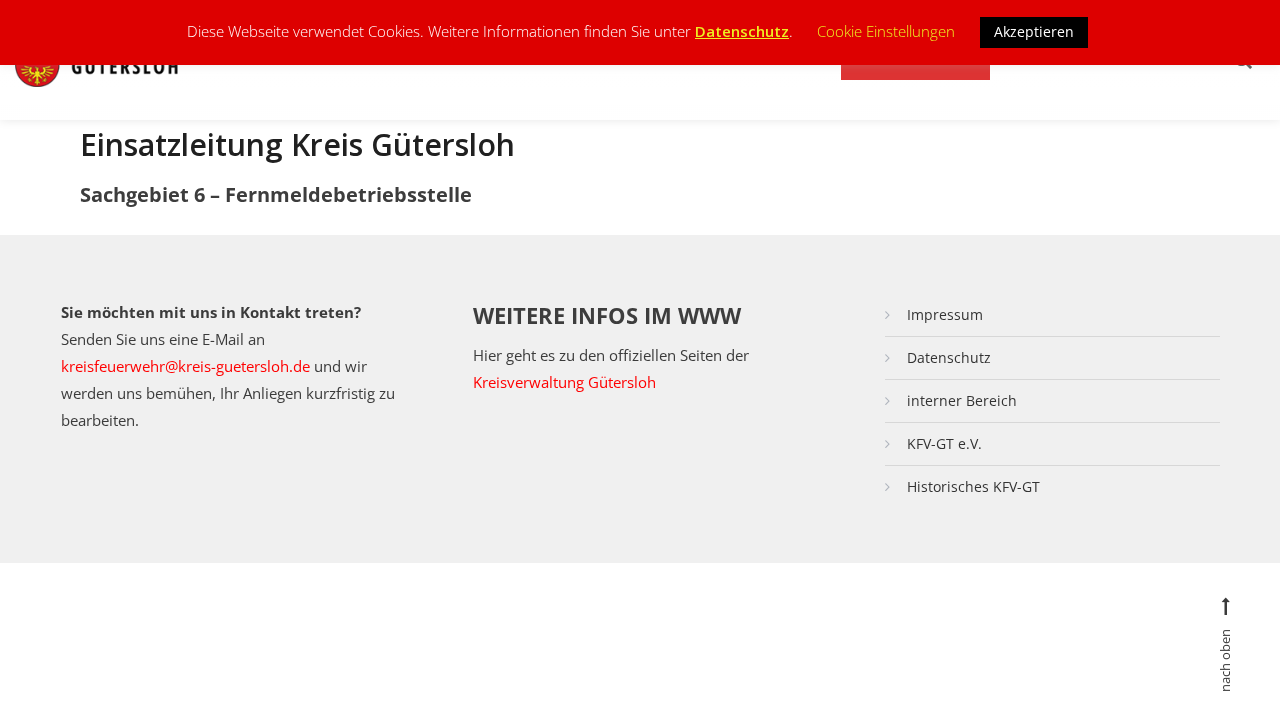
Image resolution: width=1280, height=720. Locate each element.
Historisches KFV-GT (973, 486)
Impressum (945, 314)
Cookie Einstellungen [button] (886, 31)
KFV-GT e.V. (944, 443)
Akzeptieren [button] (1034, 31)
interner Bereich (962, 400)
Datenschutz (949, 357)
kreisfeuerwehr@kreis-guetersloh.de (185, 366)
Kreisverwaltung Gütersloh (564, 382)
